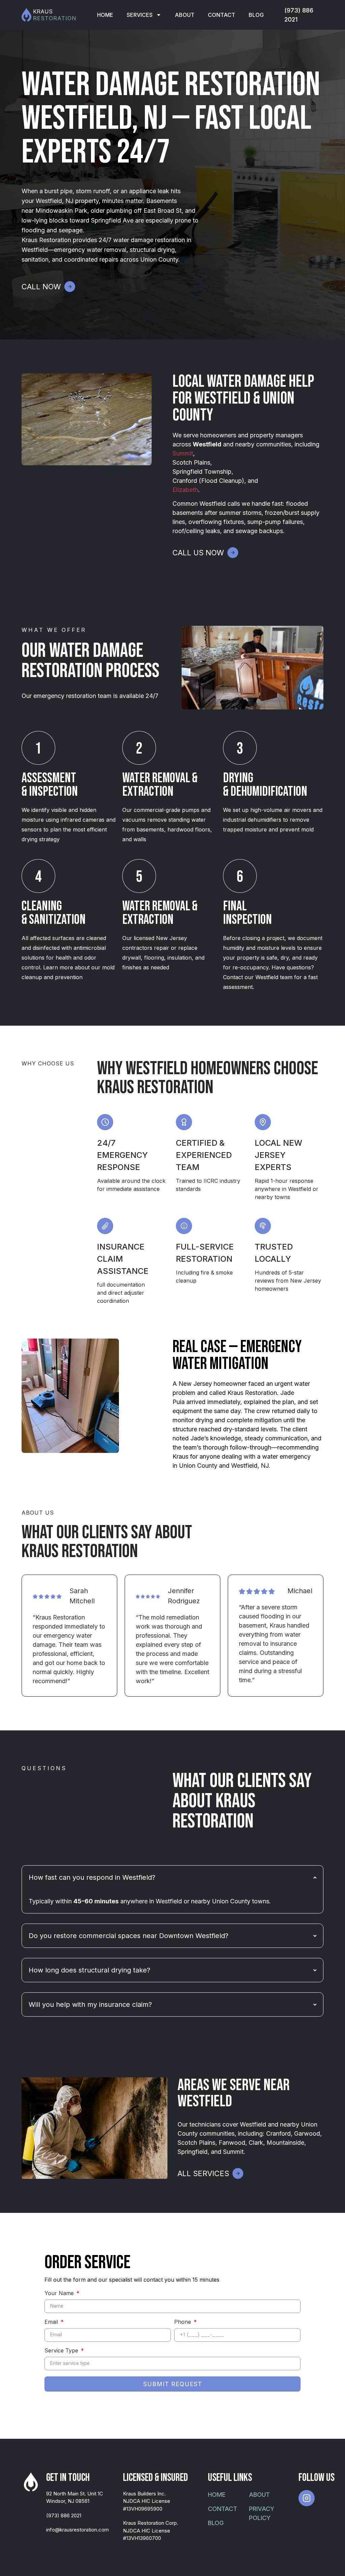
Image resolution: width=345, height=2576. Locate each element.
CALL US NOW (198, 553)
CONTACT (222, 15)
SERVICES (140, 15)
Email (52, 2322)
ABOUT (185, 15)
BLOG (256, 15)
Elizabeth (185, 490)
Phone (183, 2322)
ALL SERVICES (203, 2173)
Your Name (60, 2293)
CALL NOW (41, 287)
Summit (183, 453)
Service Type (62, 2351)
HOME (105, 15)
